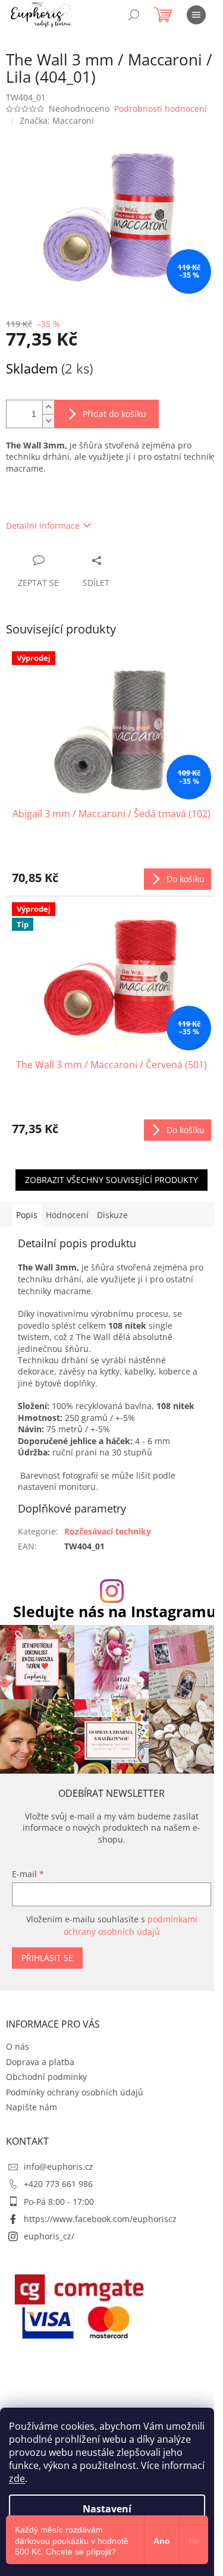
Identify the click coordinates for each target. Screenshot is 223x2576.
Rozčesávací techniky (108, 1531)
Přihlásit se (47, 1958)
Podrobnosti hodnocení (161, 109)
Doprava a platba (40, 2062)
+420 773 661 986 (58, 2184)
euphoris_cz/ (49, 2236)
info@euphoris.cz (59, 2166)
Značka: (57, 120)
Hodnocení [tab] (67, 1215)
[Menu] (196, 15)
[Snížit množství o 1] (48, 421)
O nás (18, 2046)
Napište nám (32, 2107)
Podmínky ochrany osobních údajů (75, 2092)
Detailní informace (43, 525)
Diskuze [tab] (112, 1215)
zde (17, 2478)
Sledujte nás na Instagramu (114, 1612)
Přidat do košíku (114, 414)
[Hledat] (134, 15)
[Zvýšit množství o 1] (48, 407)
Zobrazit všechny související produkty (111, 1180)
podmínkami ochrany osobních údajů (131, 1925)
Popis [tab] (27, 1215)
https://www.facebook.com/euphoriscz (100, 2219)
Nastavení (107, 2509)
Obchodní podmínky (46, 2077)
